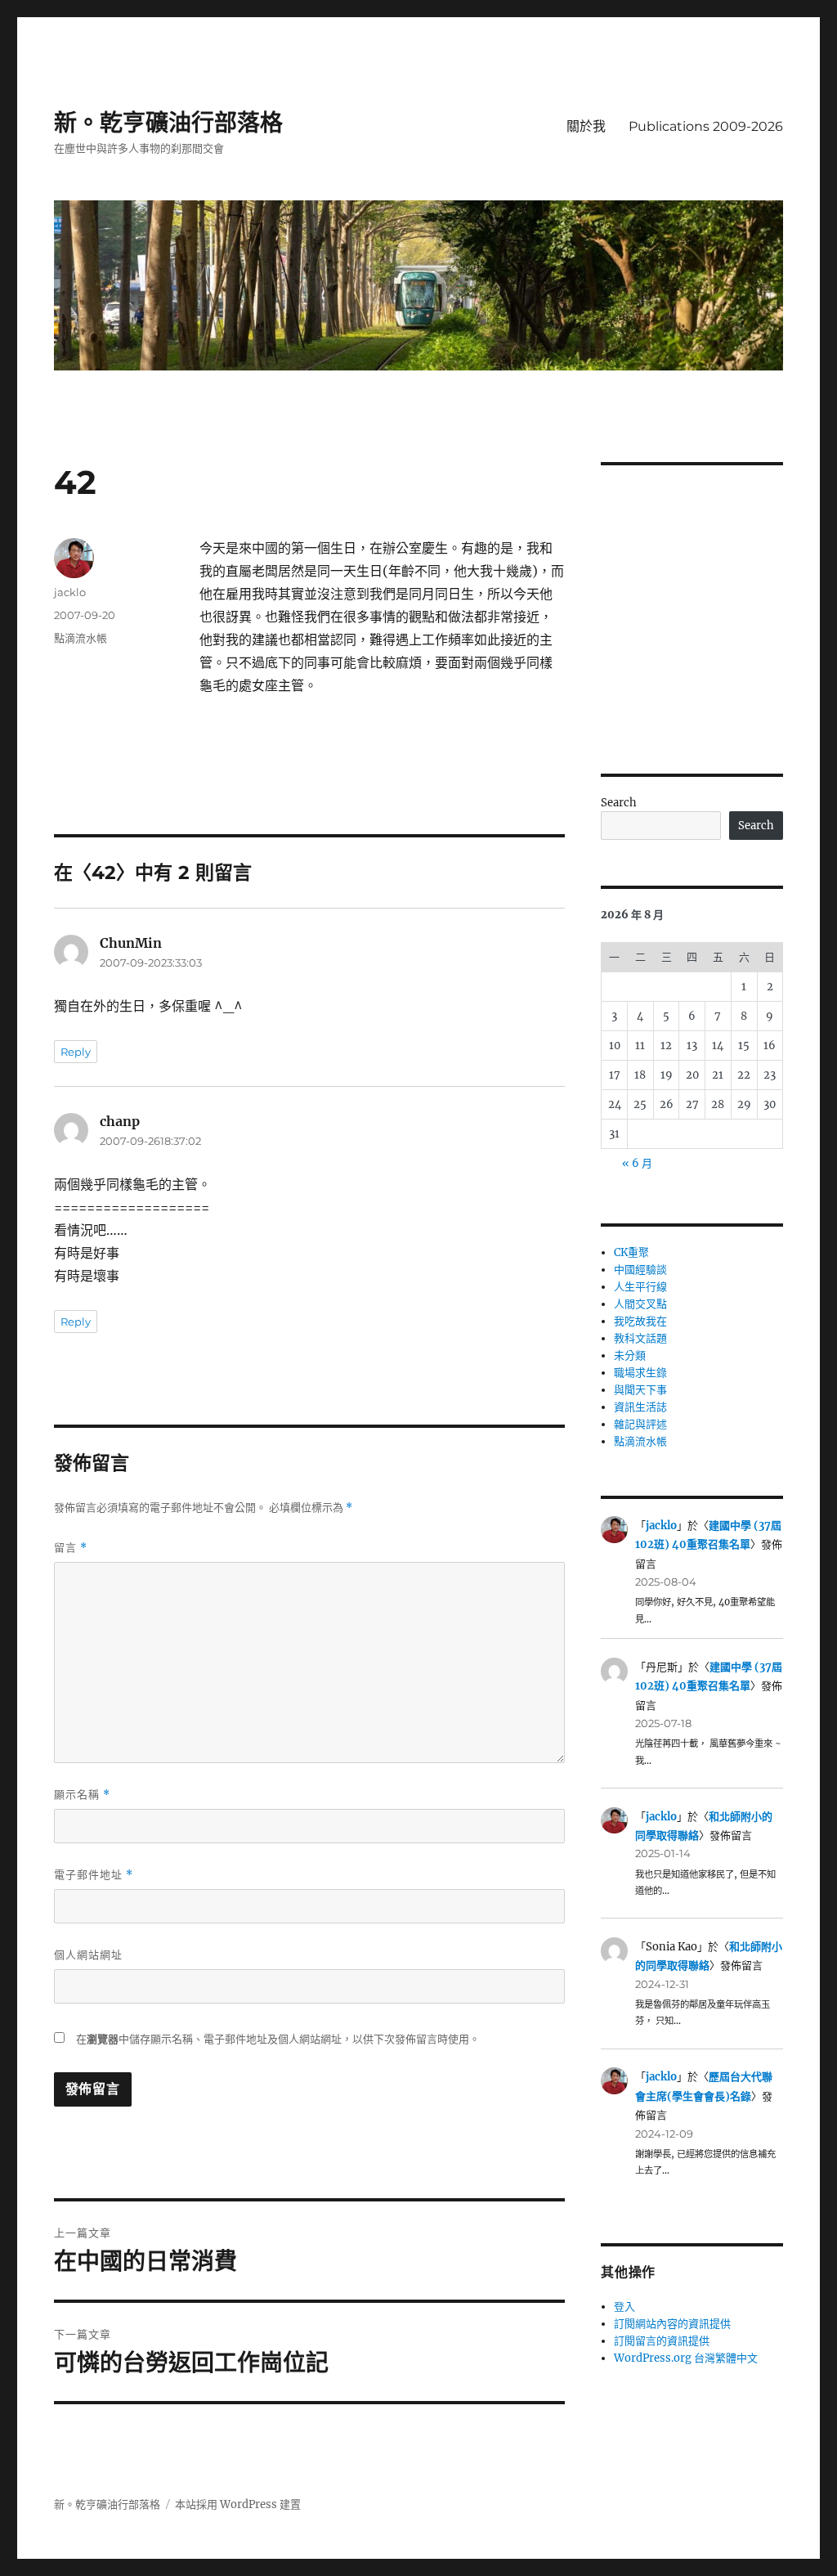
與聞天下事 (640, 1390)
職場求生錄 (640, 1373)
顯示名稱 (82, 1795)
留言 (71, 1548)
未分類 (630, 1355)
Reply (76, 1052)
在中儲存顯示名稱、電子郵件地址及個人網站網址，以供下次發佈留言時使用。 (278, 2039)
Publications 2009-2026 (706, 126)
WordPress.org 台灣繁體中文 (686, 2358)
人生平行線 (640, 1287)
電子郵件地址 (94, 1875)
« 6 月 (637, 1163)
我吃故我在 (640, 1321)
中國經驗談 (640, 1270)
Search (619, 803)
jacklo (70, 592)
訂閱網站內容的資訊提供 (672, 2324)
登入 (624, 2307)
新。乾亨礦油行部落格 (168, 123)
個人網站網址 (88, 1954)
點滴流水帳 (81, 638)
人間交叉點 (640, 1304)
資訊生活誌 (640, 1407)
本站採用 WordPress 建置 (238, 2504)
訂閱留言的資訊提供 (662, 2341)
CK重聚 (631, 1252)
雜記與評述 (640, 1424)
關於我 (586, 126)
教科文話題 (640, 1338)
